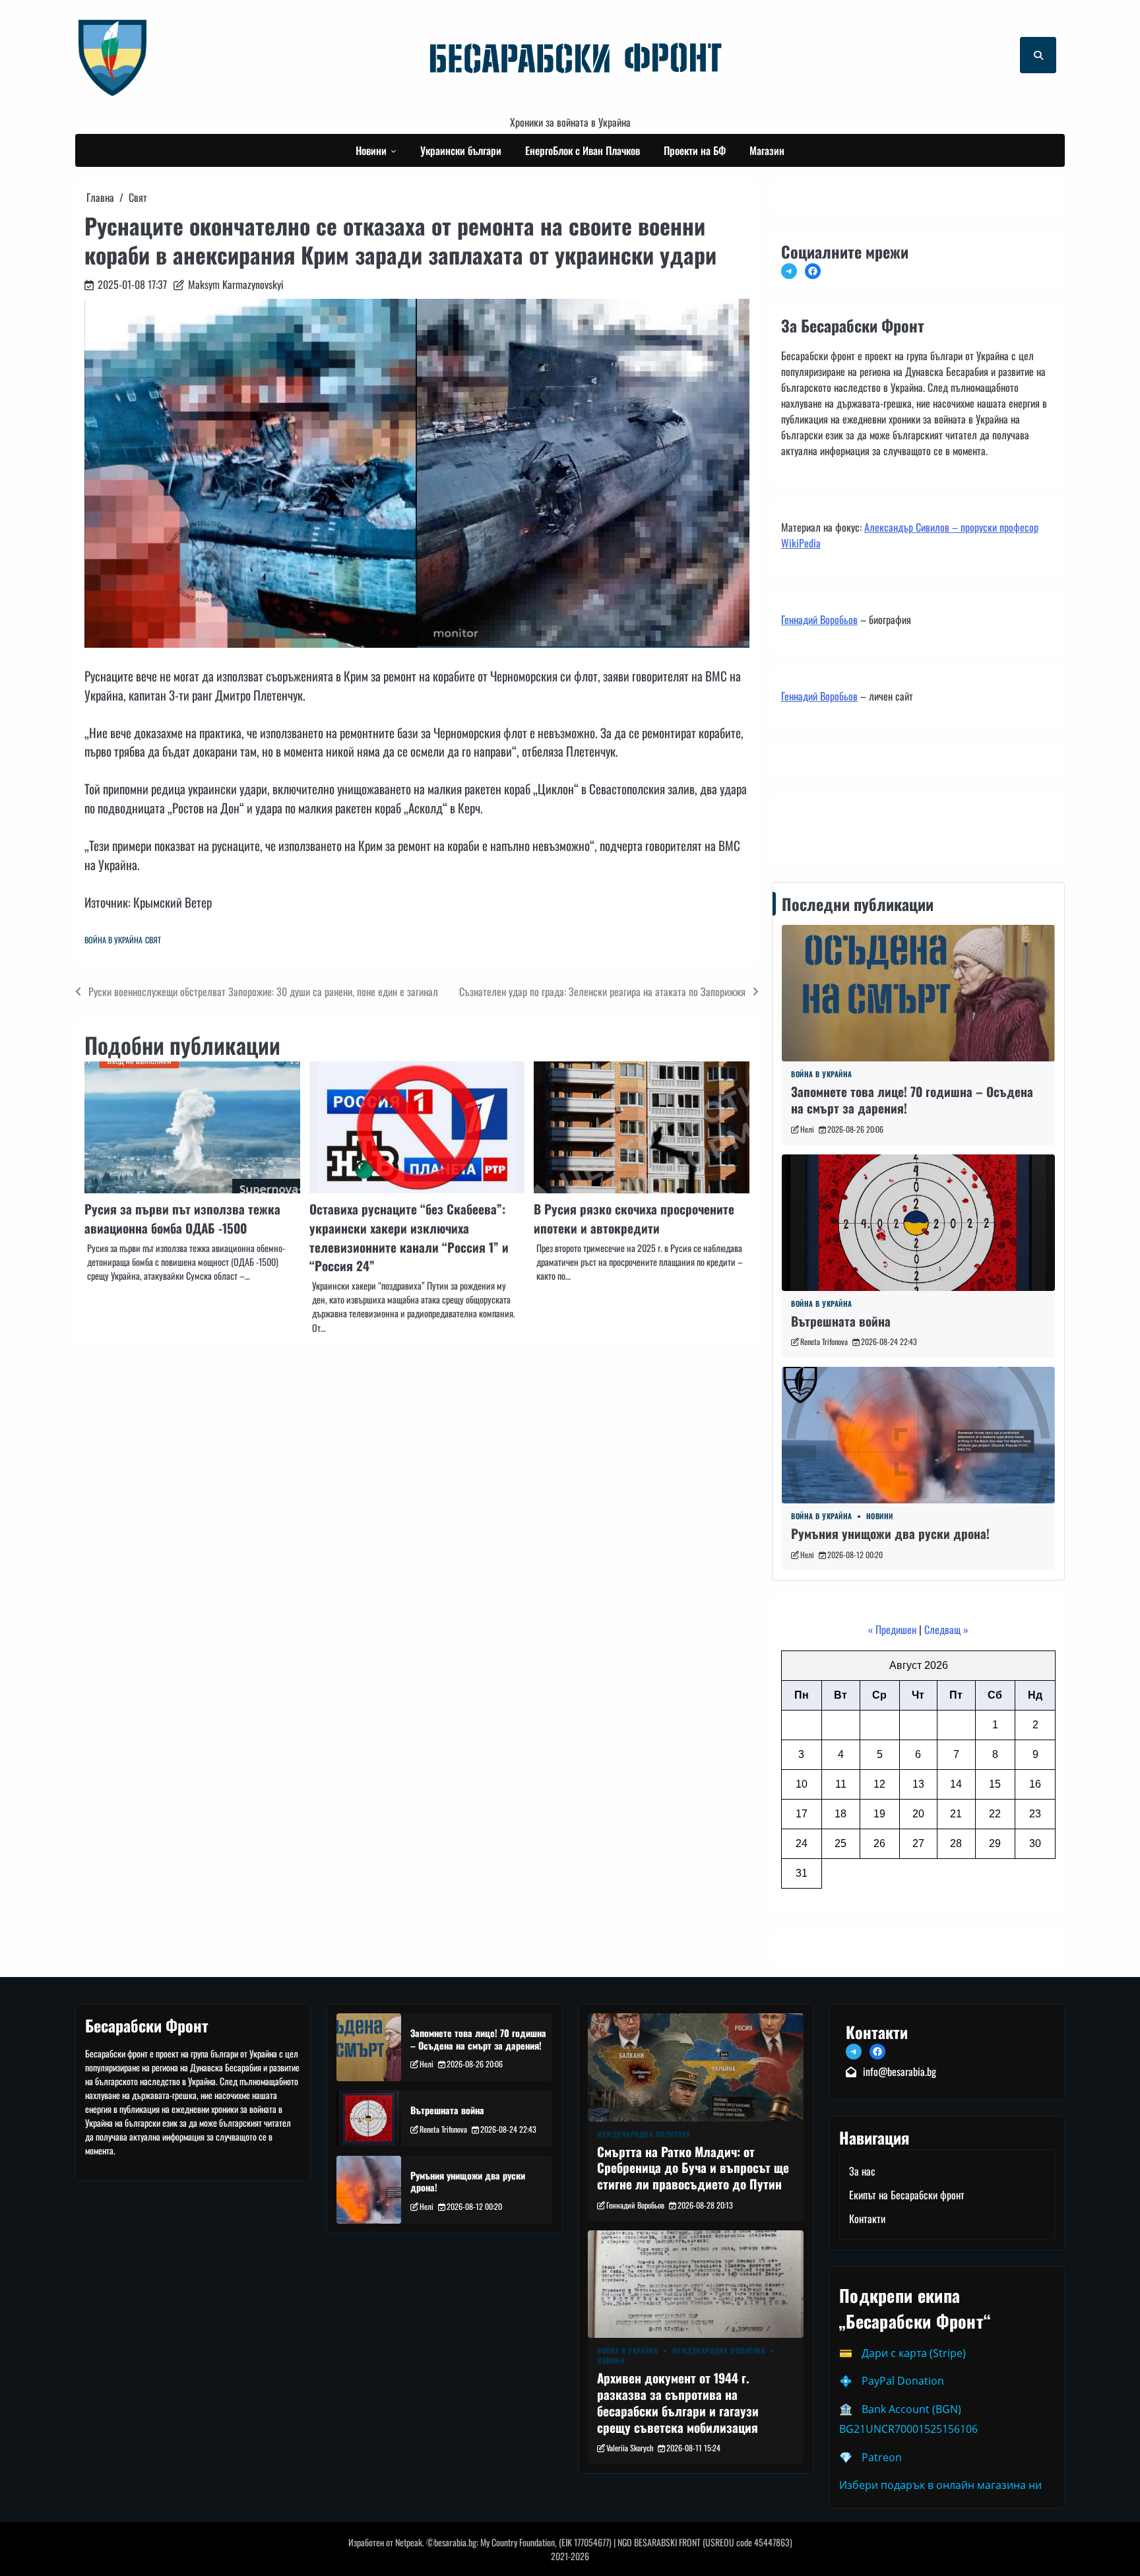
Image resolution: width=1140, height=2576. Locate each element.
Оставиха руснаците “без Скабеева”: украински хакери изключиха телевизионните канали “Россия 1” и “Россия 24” (409, 1237)
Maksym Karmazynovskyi (236, 284)
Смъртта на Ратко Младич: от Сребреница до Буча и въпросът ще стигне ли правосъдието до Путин (693, 2168)
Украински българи (461, 150)
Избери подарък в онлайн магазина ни (940, 2485)
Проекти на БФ (695, 150)
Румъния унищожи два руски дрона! (890, 1533)
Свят (153, 940)
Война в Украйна (113, 940)
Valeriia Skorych (630, 2448)
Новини (371, 150)
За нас (862, 2171)
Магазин (767, 150)
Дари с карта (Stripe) (914, 2353)
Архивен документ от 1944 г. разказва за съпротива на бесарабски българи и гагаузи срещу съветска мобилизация (678, 2402)
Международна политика (644, 2134)
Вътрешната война (841, 1321)
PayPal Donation (903, 2381)
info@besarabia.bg (900, 2071)
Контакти (803, 827)
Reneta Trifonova (824, 1341)
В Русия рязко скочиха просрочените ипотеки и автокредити (634, 1218)
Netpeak (409, 2542)
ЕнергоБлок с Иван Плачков (583, 150)
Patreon (882, 2457)
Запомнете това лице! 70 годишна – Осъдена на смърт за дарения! (912, 1100)
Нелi (807, 1129)
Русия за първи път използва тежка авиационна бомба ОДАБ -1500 (182, 1218)
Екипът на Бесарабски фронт (907, 2195)
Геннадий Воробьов (819, 619)
